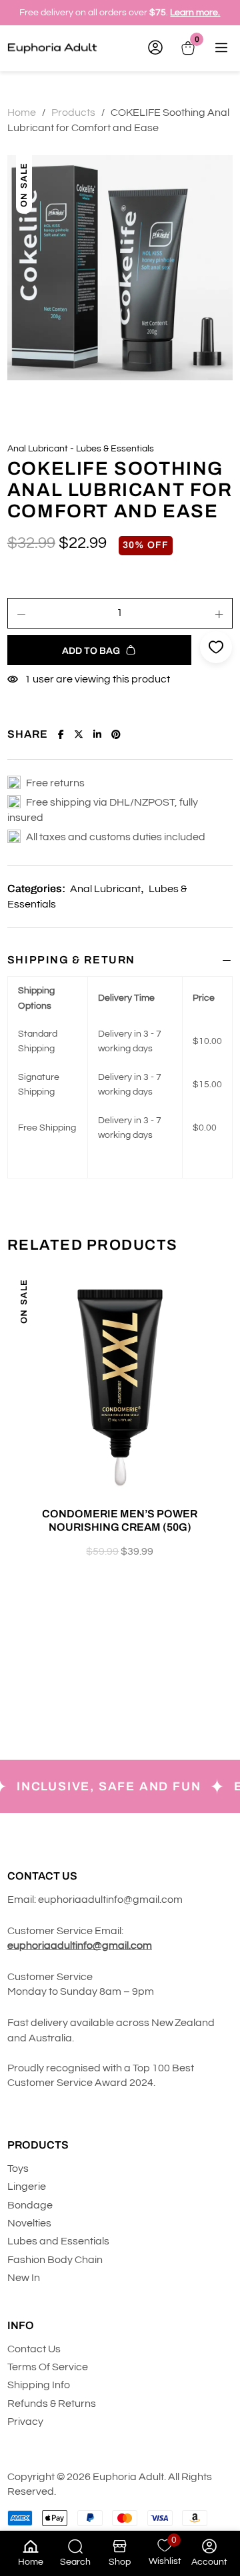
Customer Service (51, 1977)
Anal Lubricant (38, 449)
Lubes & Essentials (115, 449)
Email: (22, 1900)
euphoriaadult (72, 1900)
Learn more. (195, 13)
